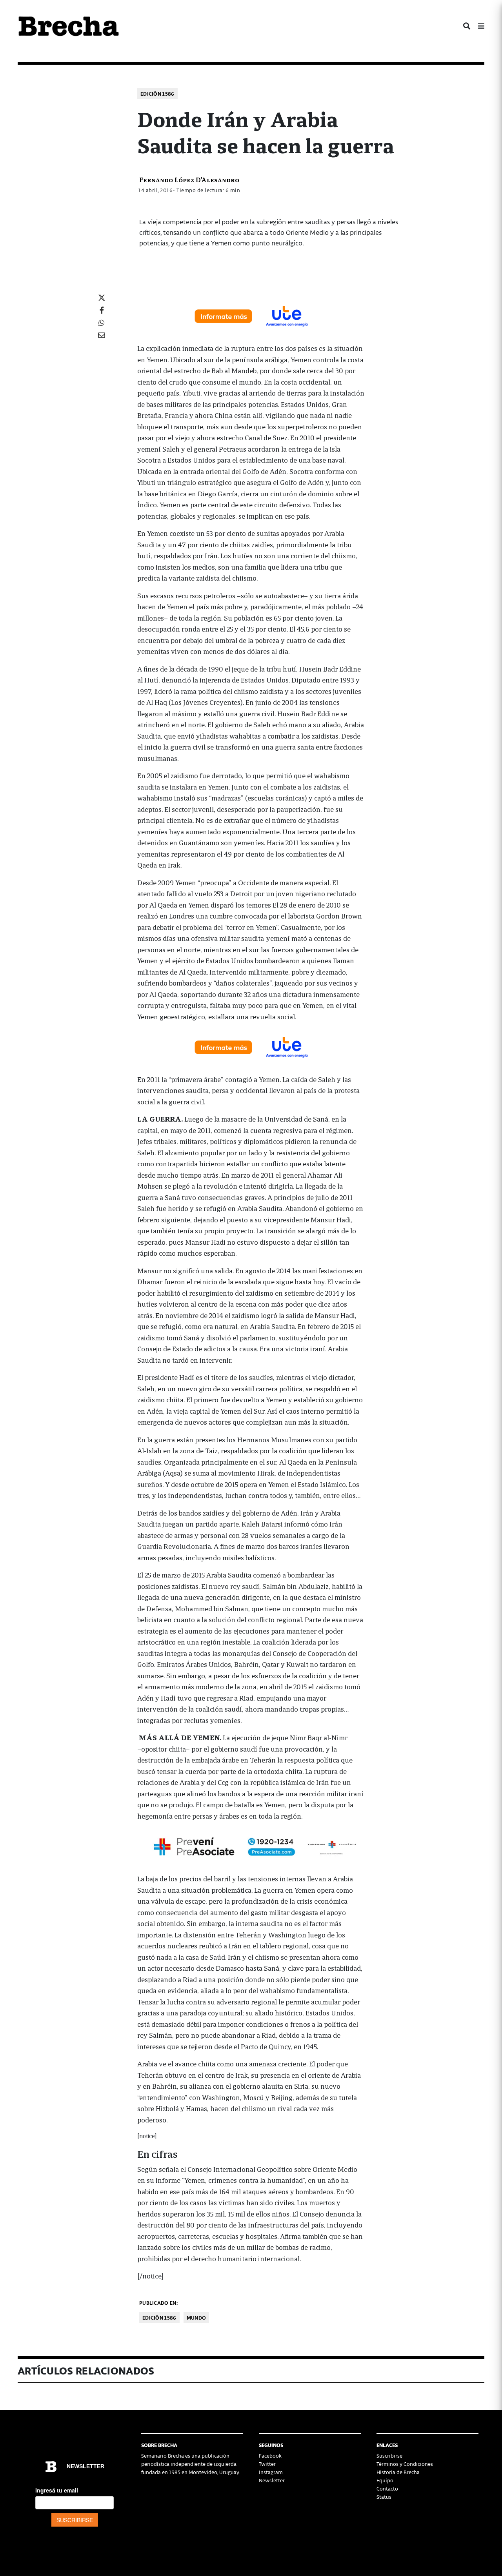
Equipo (385, 2480)
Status (384, 2497)
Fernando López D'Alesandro (189, 179)
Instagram (271, 2472)
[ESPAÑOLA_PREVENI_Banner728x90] (251, 1846)
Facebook (270, 2455)
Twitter (267, 2464)
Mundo (196, 2317)
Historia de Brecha (398, 2472)
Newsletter (272, 2480)
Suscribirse (389, 2455)
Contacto (387, 2488)
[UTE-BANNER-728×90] (251, 315)
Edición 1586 (157, 93)
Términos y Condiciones (405, 2464)
